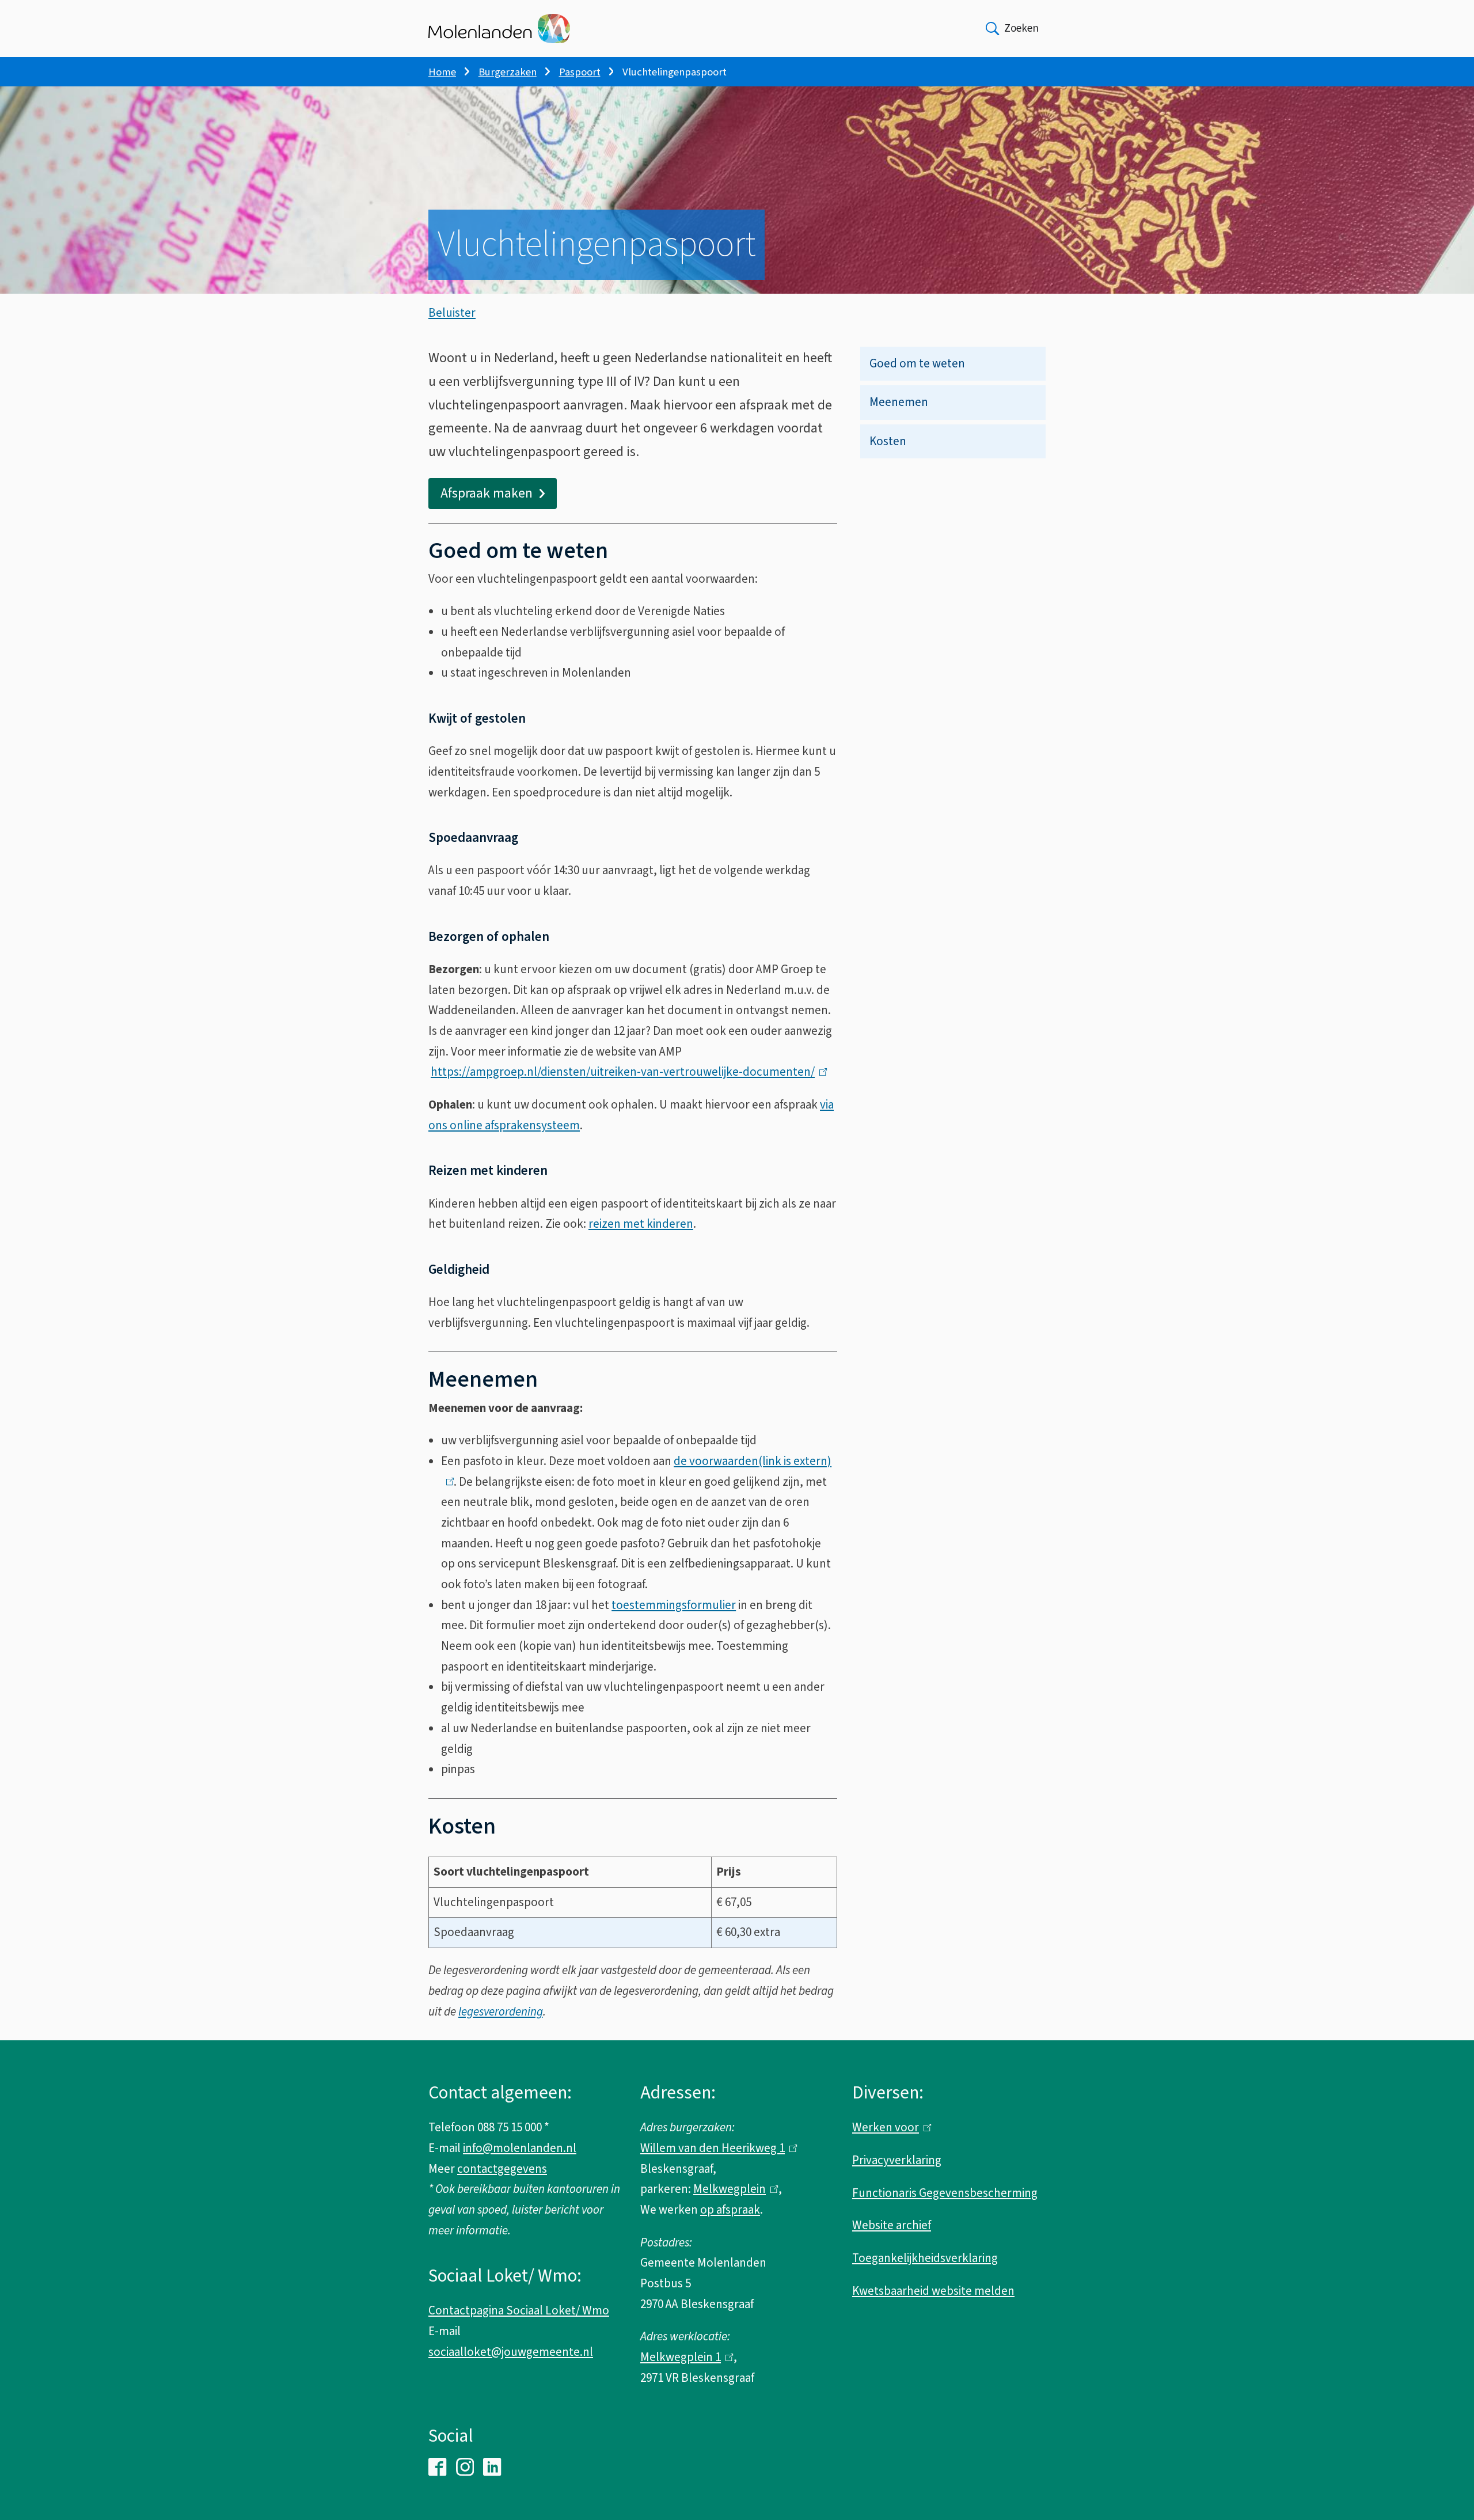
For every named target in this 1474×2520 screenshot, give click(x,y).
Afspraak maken (487, 493)
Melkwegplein (733, 2189)
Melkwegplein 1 (684, 2357)
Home (442, 72)
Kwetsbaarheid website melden (933, 2291)
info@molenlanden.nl (520, 2148)
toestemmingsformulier (674, 1605)
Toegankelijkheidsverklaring (925, 2258)
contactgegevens (502, 2169)
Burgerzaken (508, 72)
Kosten (888, 441)
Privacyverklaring (897, 2160)
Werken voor (889, 2127)
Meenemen (899, 402)
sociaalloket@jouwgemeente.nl (511, 2352)
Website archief (892, 2225)
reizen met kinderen (641, 1224)
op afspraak (730, 2210)
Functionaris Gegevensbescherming (945, 2193)
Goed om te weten (917, 363)
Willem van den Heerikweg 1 (716, 2148)
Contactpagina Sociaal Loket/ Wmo (519, 2310)
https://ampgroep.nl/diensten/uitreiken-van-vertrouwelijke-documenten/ (626, 1072)
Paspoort (580, 72)
